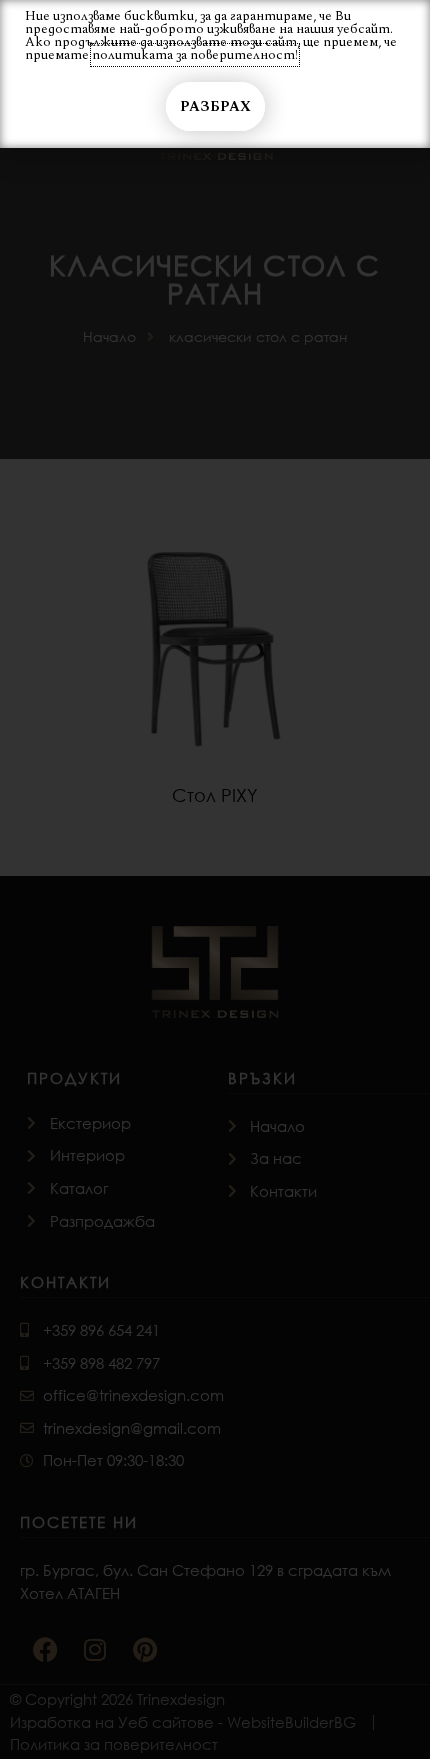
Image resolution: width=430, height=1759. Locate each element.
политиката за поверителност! (195, 55)
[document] (215, 879)
